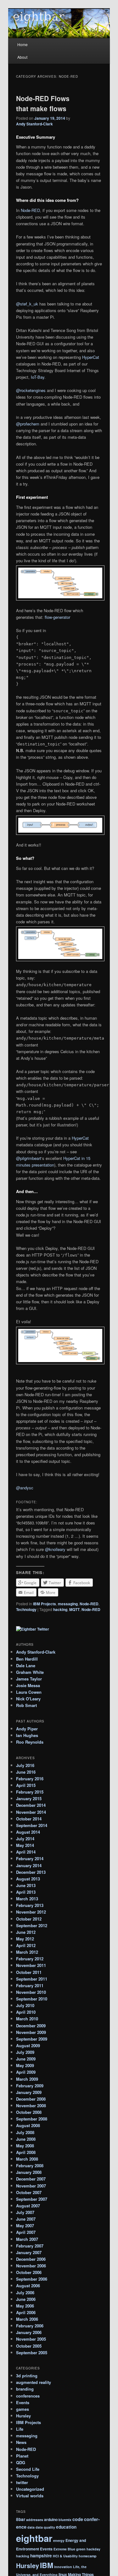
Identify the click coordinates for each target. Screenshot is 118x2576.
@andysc (25, 1488)
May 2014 (25, 1845)
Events (23, 2402)
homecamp (88, 2556)
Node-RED (30, 210)
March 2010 (27, 2019)
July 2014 (25, 1839)
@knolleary (55, 1549)
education (66, 2527)
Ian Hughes (27, 1735)
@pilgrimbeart (29, 1158)
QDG (21, 2462)
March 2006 (27, 2319)
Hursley (23, 2416)
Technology (26, 1609)
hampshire (41, 2556)
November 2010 (31, 1992)
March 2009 (27, 2079)
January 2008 (29, 2172)
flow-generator (57, 617)
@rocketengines (31, 390)
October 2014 (29, 1819)
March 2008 (27, 2159)
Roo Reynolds (30, 1742)
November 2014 (31, 1812)
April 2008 (26, 2152)
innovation (63, 2567)
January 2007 (29, 2252)
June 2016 (26, 1772)
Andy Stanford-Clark (34, 124)
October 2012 (29, 1919)
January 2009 (29, 2092)
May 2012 (25, 1939)
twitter (22, 2482)
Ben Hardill (27, 1659)
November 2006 (31, 2266)
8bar (21, 2519)
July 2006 (25, 2292)
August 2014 (28, 1832)
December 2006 (31, 2259)
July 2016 (25, 1765)
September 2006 (32, 2279)
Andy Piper (27, 1729)
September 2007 (32, 2199)
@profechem (28, 424)
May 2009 (25, 2065)
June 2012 (26, 1932)
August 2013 (28, 1879)
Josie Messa (28, 1685)
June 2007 (26, 2219)
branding (25, 2389)
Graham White (30, 1672)
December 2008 (31, 2099)
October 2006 (29, 2272)
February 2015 (30, 1792)
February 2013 (30, 1905)
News (21, 2442)
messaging (68, 1604)
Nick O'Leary (28, 1699)
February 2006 (30, 2326)
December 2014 (31, 1805)
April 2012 (26, 1945)
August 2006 (28, 2286)
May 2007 (25, 2226)
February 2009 (30, 2086)
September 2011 (32, 1979)
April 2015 (26, 1785)
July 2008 (25, 2132)
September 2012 (32, 1925)
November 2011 (31, 1965)
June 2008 (26, 2139)
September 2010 (32, 1999)
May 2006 (25, 2306)
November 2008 (31, 2105)
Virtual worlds (30, 2496)
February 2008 (30, 2166)
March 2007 (27, 2239)
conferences (28, 2396)
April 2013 (26, 1892)
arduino (51, 2519)
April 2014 (26, 1852)
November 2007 (31, 2186)
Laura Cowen (29, 1692)
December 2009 (31, 2026)
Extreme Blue (64, 2549)
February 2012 (30, 1959)
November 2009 (31, 2032)
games (22, 2409)
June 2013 (26, 1885)
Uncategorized (30, 2489)
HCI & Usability (65, 2556)
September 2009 (32, 2039)
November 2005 (31, 2339)
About (22, 57)
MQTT (74, 1609)
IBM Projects (45, 1604)
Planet (22, 2456)
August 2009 (28, 2045)
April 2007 (26, 2232)
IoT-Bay (38, 377)
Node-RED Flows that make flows (43, 103)
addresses (35, 2520)
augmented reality (34, 2382)
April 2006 (26, 2312)
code (78, 2519)
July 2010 (25, 2005)
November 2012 (31, 1912)
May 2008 (25, 2146)
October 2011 (29, 1972)
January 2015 (29, 1798)
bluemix (65, 2520)
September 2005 (32, 2353)
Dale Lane (26, 1665)
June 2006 (26, 2299)
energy (59, 2540)
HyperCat (91, 357)
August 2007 (28, 2206)
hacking (60, 1609)
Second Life (28, 2469)
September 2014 (32, 1825)
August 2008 (28, 2125)
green (81, 2549)
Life (20, 2429)
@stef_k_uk (27, 304)
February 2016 (30, 1779)
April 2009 (26, 2072)
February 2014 (30, 1858)
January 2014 (29, 1865)
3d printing (27, 2376)
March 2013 (27, 1899)
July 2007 (25, 2212)
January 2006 (29, 2332)
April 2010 (26, 2012)
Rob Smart (26, 1705)
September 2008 (32, 2119)
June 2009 (26, 2059)
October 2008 (29, 2112)
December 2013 (31, 1872)
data (31, 2527)
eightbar (34, 2538)
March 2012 (27, 1952)
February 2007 (30, 2246)
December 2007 (31, 2179)
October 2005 (29, 2346)
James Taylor (29, 1679)
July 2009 (25, 2052)
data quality (45, 2527)
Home (22, 44)
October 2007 (29, 2192)
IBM (47, 2565)
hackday (93, 2549)
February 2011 (30, 1985)
